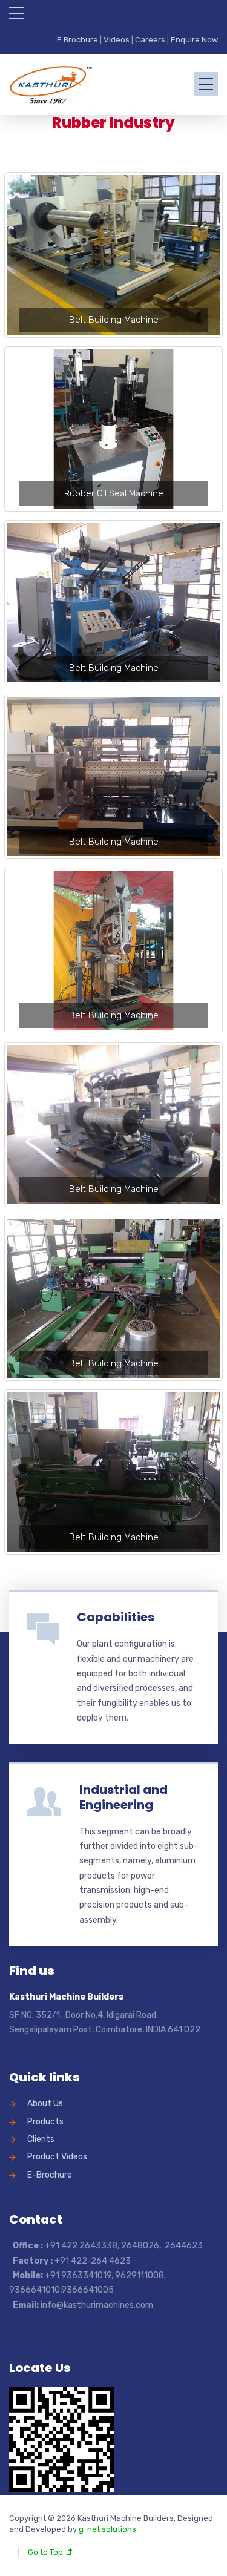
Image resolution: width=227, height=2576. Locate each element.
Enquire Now (194, 40)
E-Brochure (50, 2175)
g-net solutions (107, 2529)
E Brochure (77, 40)
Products (45, 2122)
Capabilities (116, 1617)
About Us (45, 2103)
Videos (117, 40)
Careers (151, 40)
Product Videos (57, 2157)
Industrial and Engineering (123, 1797)
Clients (41, 2139)
